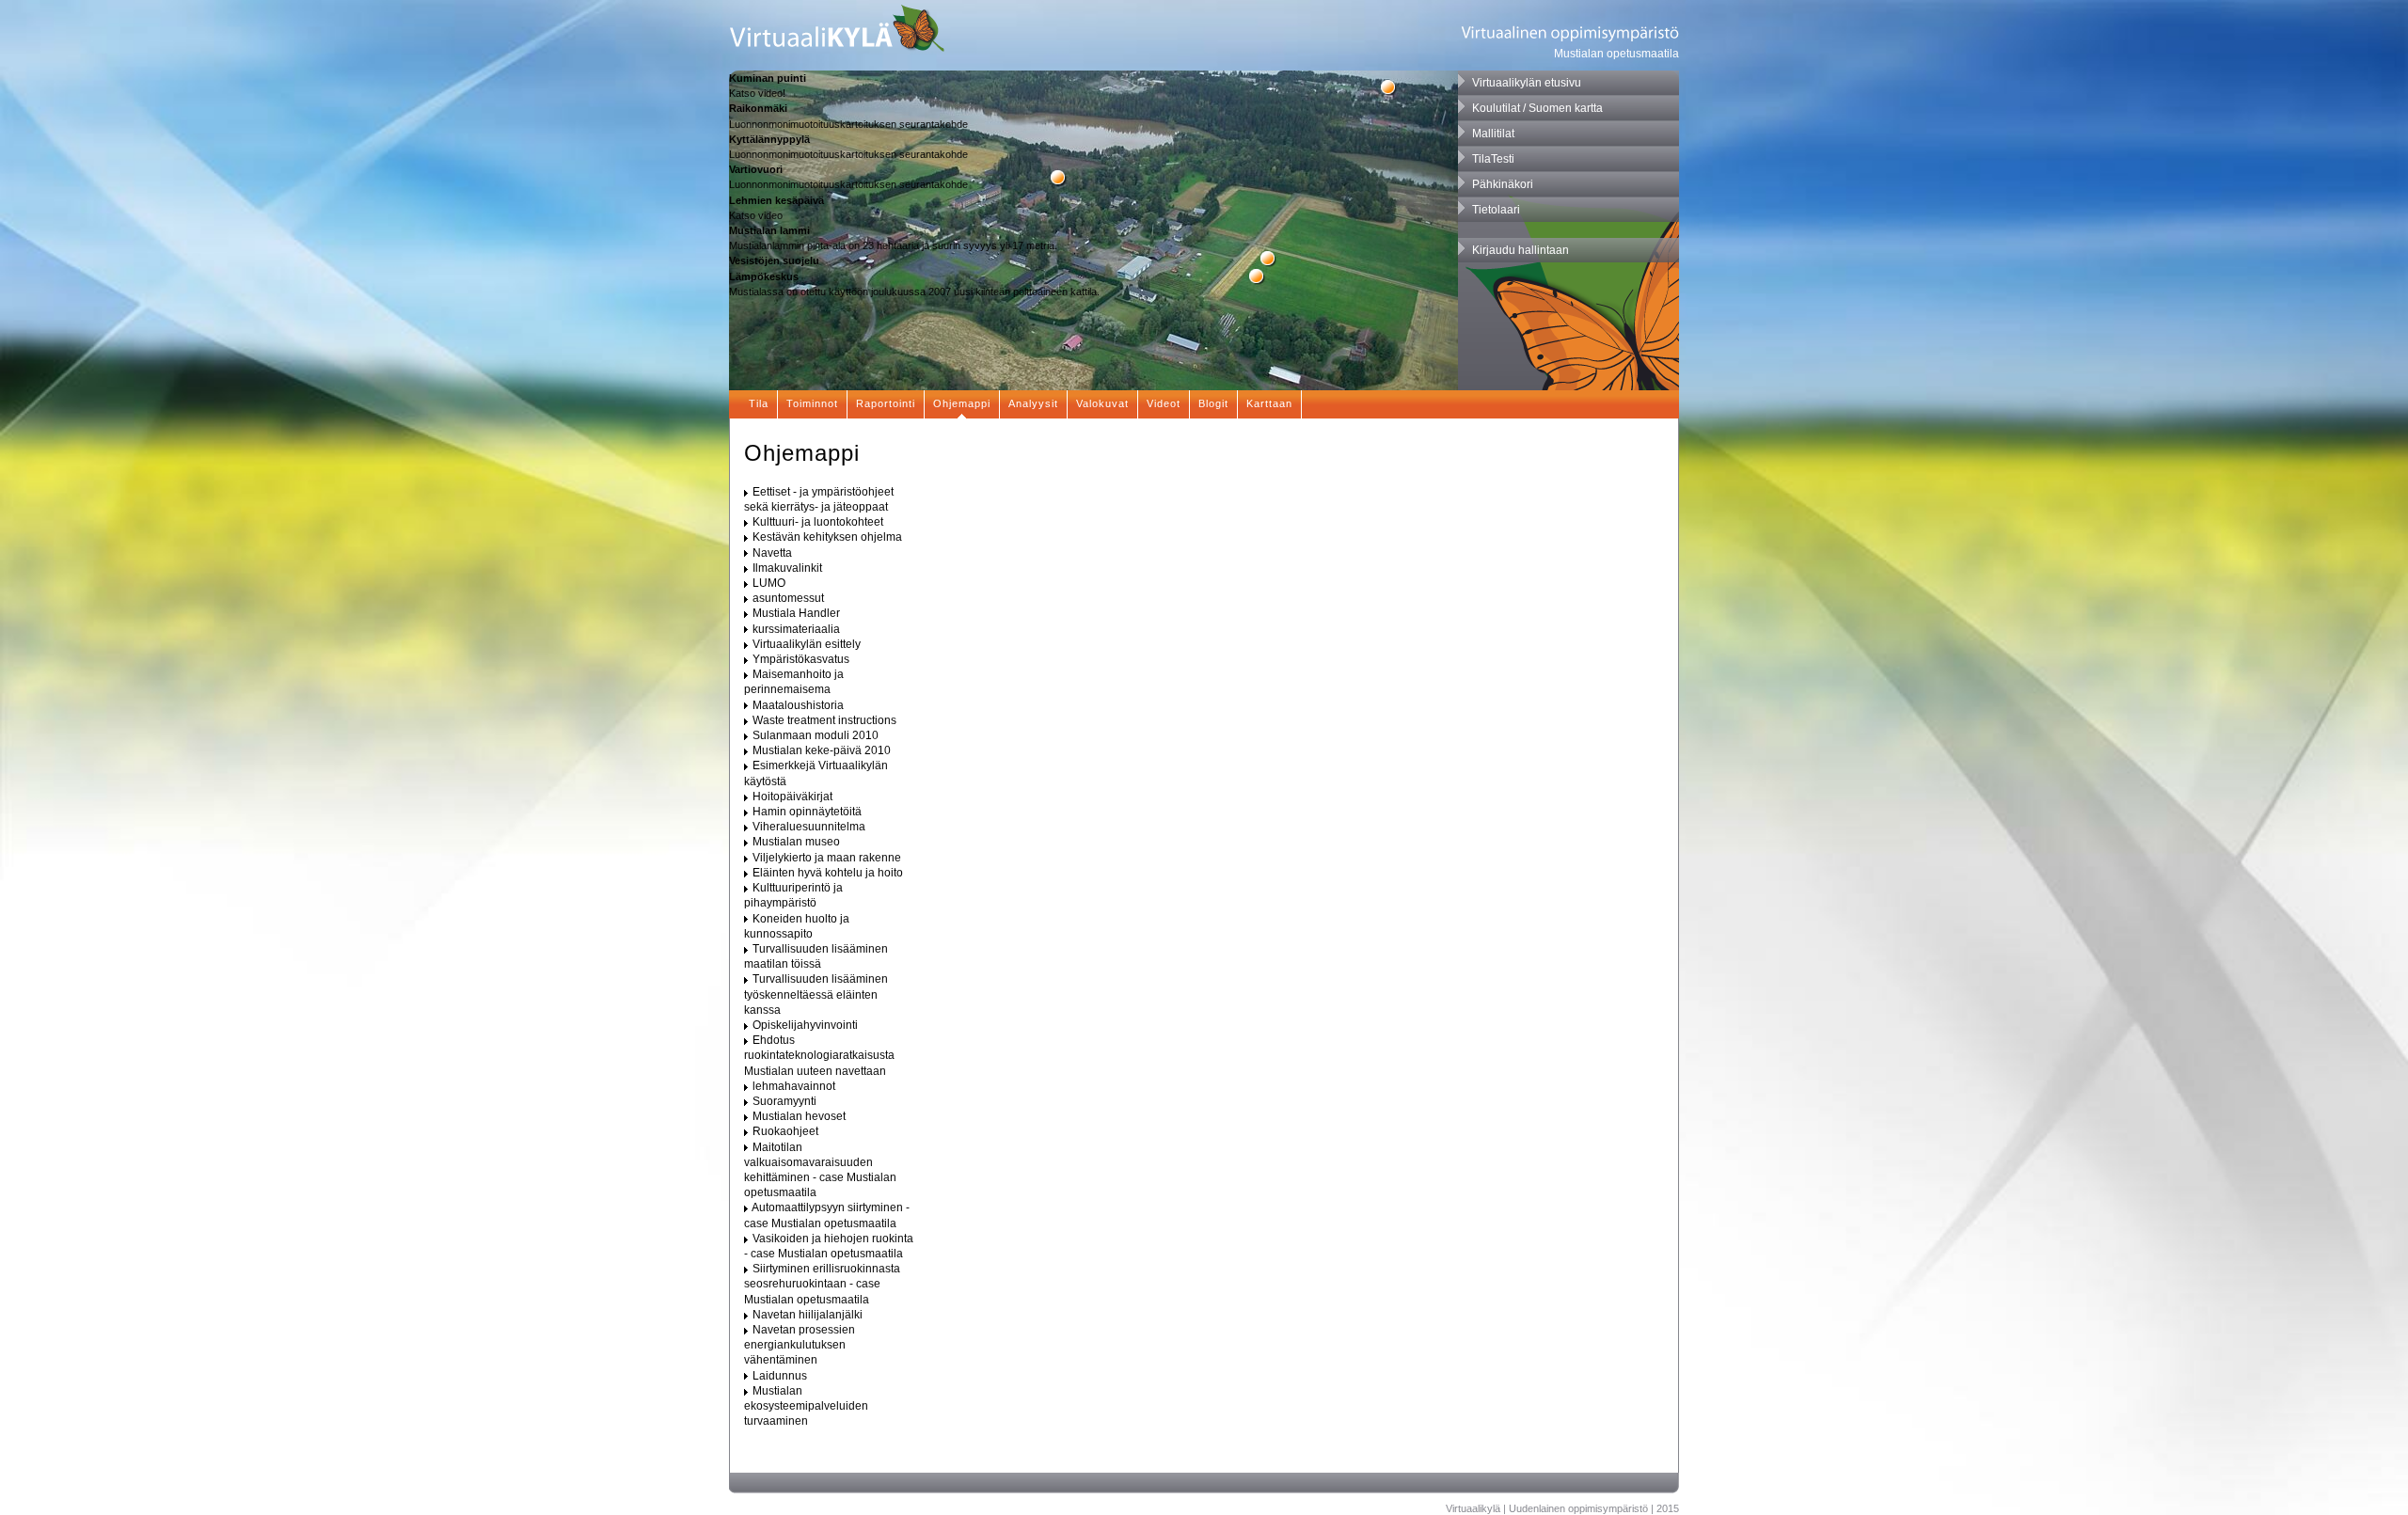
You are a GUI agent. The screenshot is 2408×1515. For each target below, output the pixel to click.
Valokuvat (1102, 403)
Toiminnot (812, 403)
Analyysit (1033, 403)
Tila (759, 403)
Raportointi (886, 403)
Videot (1164, 403)
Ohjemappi (962, 403)
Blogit (1213, 403)
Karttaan (1269, 403)
